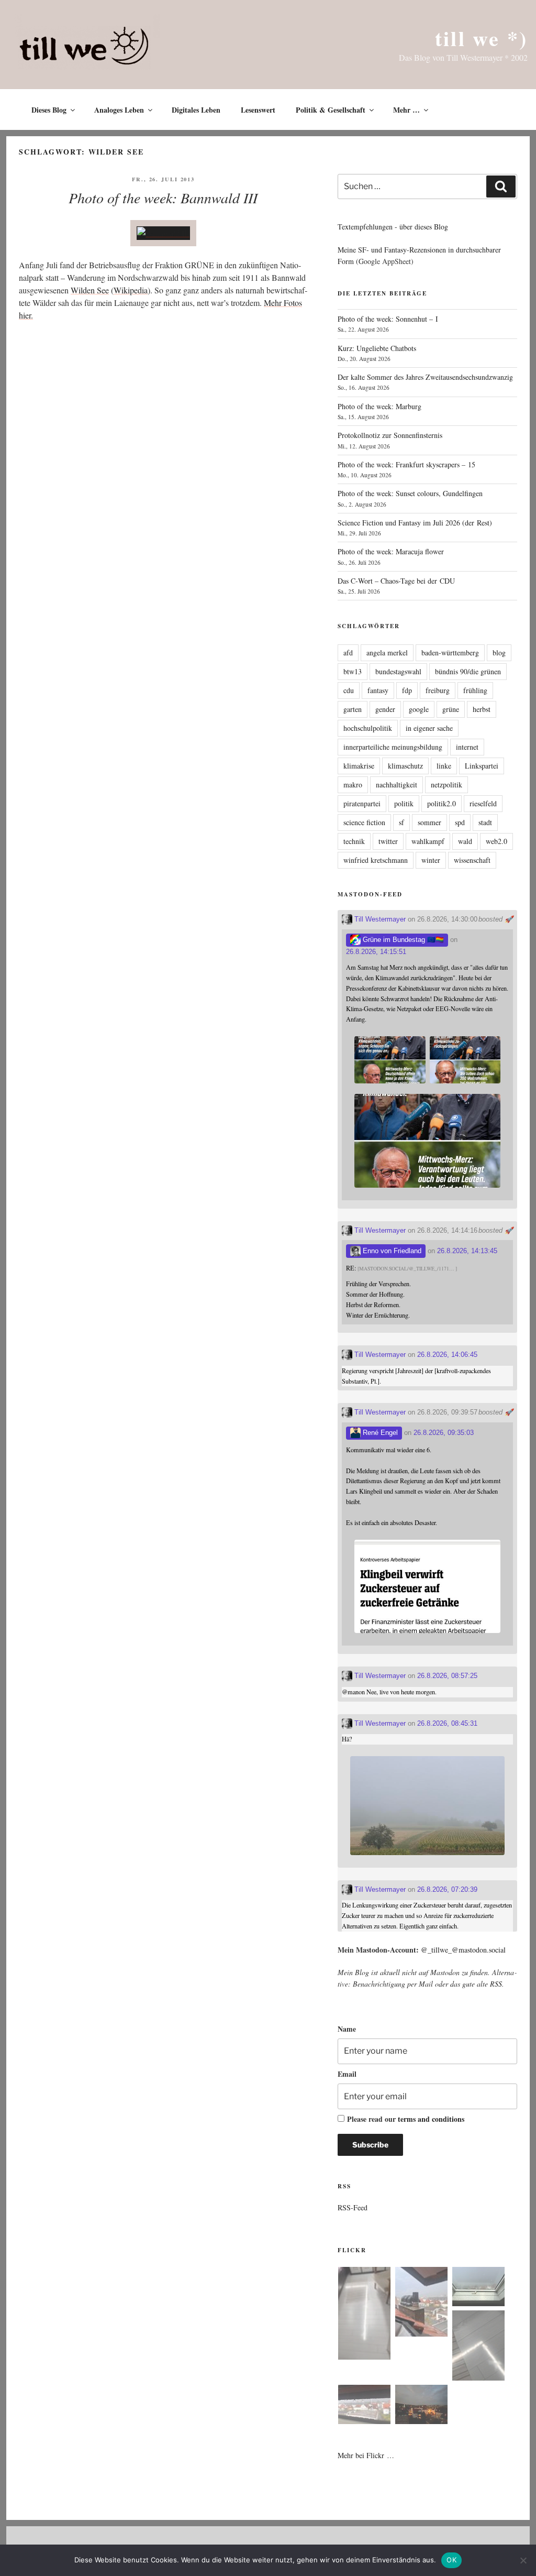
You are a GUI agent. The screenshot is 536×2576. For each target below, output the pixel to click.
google (419, 709)
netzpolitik (446, 785)
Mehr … (406, 110)
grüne (451, 709)
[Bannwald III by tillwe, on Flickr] (163, 233)
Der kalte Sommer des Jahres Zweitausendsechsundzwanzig (425, 377)
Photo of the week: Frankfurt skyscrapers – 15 (406, 464)
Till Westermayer (379, 919)
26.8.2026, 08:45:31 (447, 1723)
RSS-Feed (353, 2207)
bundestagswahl (398, 671)
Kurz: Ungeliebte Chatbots (377, 348)
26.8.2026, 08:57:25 (447, 1676)
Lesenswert (258, 110)
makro (353, 785)
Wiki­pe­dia (131, 290)
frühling (475, 690)
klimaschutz (405, 766)
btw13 (353, 671)
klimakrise (359, 766)
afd (348, 653)
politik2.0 (442, 803)
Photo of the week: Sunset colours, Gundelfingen (410, 493)
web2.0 (496, 841)
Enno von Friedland (391, 1251)
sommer (429, 822)
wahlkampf (428, 841)
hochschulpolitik (368, 728)
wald (465, 841)
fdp (407, 690)
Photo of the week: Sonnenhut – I (388, 319)
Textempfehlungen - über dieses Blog (393, 227)
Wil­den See (90, 290)
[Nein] (523, 2560)
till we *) (481, 38)
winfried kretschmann (376, 860)
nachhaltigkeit (397, 785)
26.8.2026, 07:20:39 (447, 1889)
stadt (485, 822)
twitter (388, 841)
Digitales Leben (196, 110)
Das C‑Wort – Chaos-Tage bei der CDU (396, 581)
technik (354, 841)
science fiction (364, 822)
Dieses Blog (49, 110)
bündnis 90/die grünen (468, 671)
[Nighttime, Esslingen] (421, 2406)
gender (385, 709)
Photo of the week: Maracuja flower (391, 551)
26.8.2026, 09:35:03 (444, 1433)
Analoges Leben (119, 110)
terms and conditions (431, 2119)
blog (499, 653)
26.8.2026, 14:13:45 (467, 1251)
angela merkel (387, 653)
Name (347, 2029)
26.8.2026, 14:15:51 (376, 952)
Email (347, 2074)
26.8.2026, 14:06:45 (447, 1355)
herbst (482, 709)
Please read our (406, 2119)
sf (401, 822)
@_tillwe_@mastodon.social (463, 1950)
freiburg (438, 690)
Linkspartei (482, 766)
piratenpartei (362, 803)
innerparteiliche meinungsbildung (393, 747)
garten (353, 709)
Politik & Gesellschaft (331, 110)
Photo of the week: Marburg (379, 406)
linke (444, 766)
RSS (496, 1984)
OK (451, 2560)
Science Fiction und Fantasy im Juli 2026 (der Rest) (415, 523)
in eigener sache (429, 728)
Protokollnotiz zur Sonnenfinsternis (390, 435)
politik (404, 803)
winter (431, 860)
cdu (349, 690)
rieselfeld (483, 803)
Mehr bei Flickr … (366, 2455)
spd (460, 822)
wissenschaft (472, 860)
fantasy (378, 690)
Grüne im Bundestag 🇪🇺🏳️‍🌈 (402, 940)
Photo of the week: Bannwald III (163, 198)
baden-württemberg (450, 653)
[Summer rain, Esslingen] (364, 2315)
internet (467, 747)
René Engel (379, 1433)
